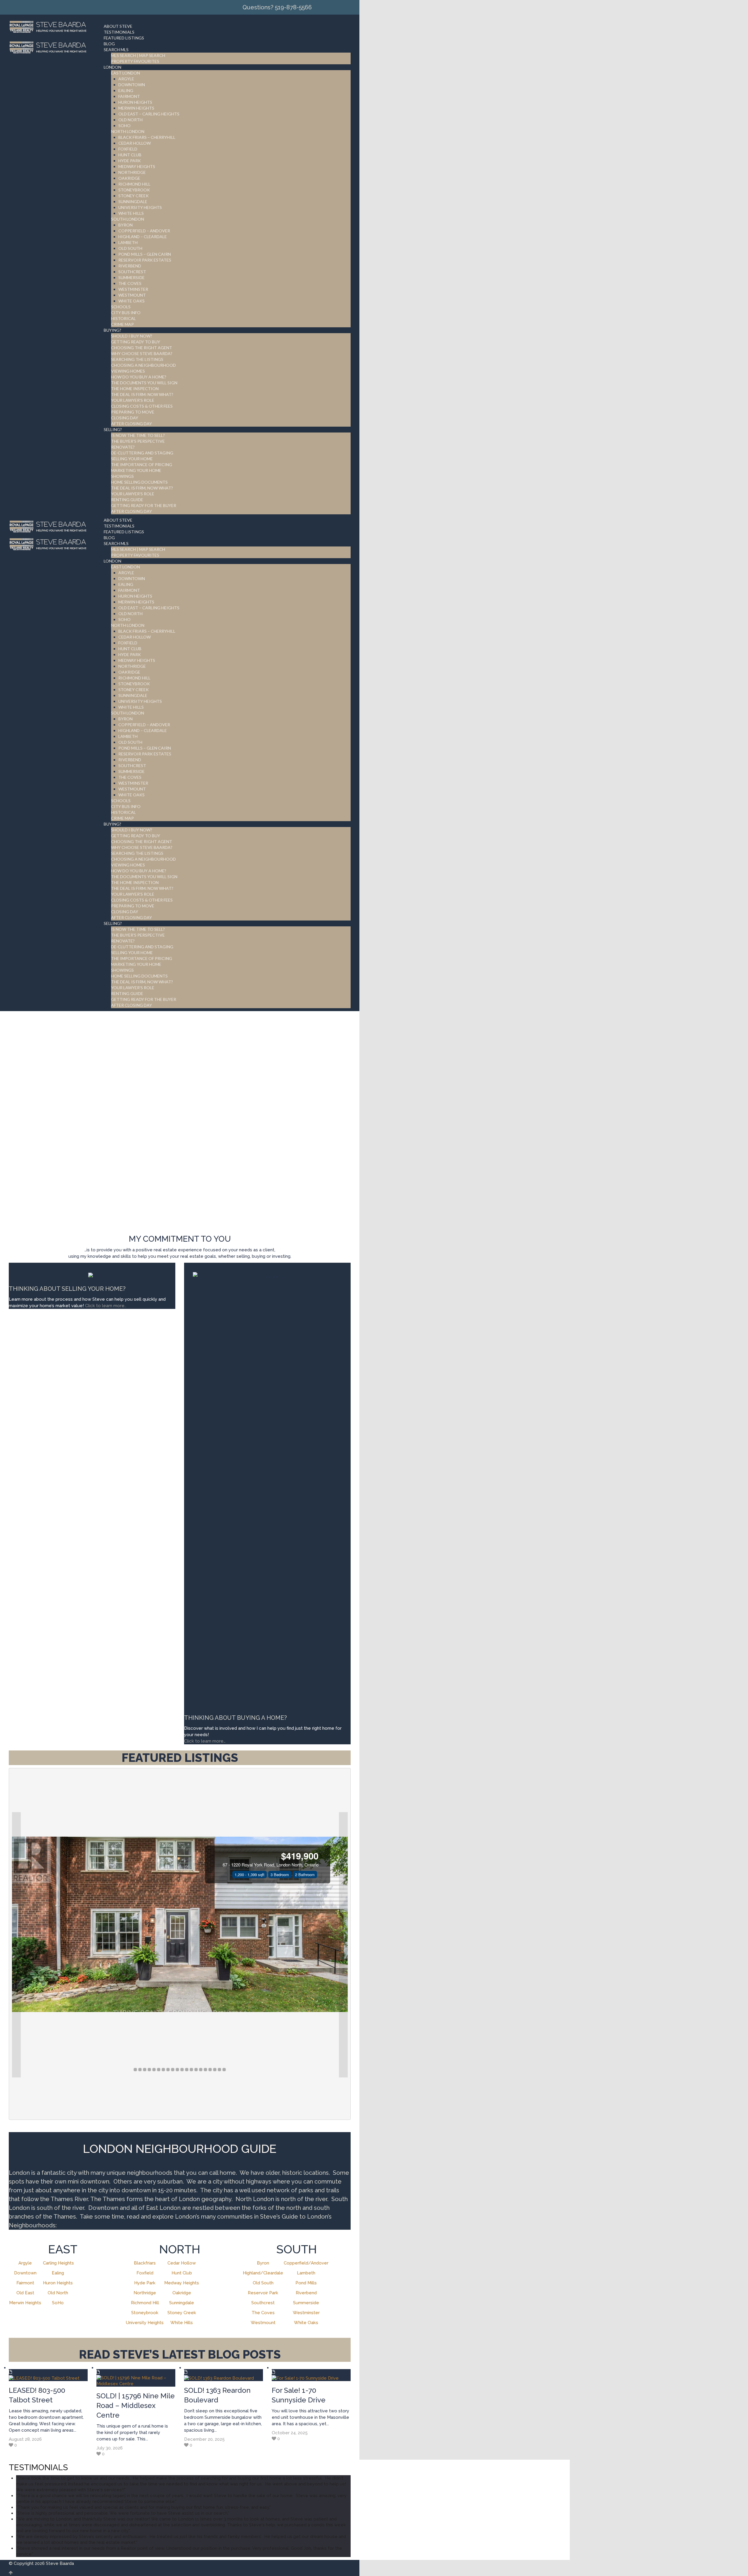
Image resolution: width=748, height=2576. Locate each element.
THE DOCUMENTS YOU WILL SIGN (144, 383)
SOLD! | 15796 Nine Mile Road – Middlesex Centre (136, 2405)
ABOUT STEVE (118, 26)
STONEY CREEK (134, 196)
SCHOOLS (121, 307)
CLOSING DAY (125, 418)
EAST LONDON (125, 73)
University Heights (145, 2323)
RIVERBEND (130, 266)
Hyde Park (145, 2283)
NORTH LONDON (128, 131)
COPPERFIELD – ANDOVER (144, 231)
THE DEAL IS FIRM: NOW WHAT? (142, 394)
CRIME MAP (122, 324)
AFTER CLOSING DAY (131, 424)
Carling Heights (58, 2263)
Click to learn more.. (106, 1306)
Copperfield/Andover (306, 2263)
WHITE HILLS (131, 213)
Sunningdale (182, 2303)
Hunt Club (182, 2273)
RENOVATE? (123, 447)
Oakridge (182, 2293)
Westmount (263, 2323)
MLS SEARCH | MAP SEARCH (138, 55)
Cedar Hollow (182, 2263)
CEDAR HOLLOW (135, 143)
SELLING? (113, 429)
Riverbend (306, 2293)
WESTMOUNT (132, 295)
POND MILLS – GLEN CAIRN (145, 254)
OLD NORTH (130, 120)
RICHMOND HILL (134, 184)
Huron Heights (58, 2283)
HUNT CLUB (130, 155)
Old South (263, 2283)
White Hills (182, 2323)
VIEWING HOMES (128, 371)
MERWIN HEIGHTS (136, 108)
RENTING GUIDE (127, 500)
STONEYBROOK (134, 190)
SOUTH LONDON (128, 219)
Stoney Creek (182, 2313)
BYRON (125, 225)
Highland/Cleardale (263, 2273)
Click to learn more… (205, 1741)
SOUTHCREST (132, 272)
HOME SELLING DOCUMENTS (139, 482)
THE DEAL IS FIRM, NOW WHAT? (142, 488)
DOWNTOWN (132, 85)
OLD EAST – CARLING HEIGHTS (149, 114)
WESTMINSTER (133, 289)
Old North (58, 2293)
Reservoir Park (263, 2293)
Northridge (145, 2293)
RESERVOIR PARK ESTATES (145, 260)
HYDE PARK (130, 161)
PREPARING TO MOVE (133, 412)
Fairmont (25, 2283)
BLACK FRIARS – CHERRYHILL (147, 137)
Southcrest (263, 2303)
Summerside (306, 2303)
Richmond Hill (145, 2303)
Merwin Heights (25, 2303)
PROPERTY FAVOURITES (135, 61)
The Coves (263, 2313)
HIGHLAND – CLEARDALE (143, 237)
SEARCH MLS (116, 50)
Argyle (25, 2263)
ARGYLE (126, 79)
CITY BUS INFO (126, 313)
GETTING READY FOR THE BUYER (144, 505)
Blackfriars (145, 2263)
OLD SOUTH (130, 248)
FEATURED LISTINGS (124, 38)
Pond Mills (306, 2283)
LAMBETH (128, 242)
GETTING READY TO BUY (136, 342)
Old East (25, 2293)
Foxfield (145, 2273)
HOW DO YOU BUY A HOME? (139, 377)
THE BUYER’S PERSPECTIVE (138, 441)
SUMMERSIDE (131, 277)
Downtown (25, 2273)
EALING (126, 90)
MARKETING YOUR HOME (136, 470)
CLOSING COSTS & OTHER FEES (142, 406)
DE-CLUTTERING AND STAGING (142, 453)
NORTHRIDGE (132, 172)
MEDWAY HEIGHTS (137, 166)
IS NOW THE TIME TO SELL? (138, 435)
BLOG (109, 44)
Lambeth (306, 2273)
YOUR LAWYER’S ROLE (133, 400)
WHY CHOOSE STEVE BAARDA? (142, 353)
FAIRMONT (129, 96)
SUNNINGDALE (133, 201)
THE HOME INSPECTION (135, 389)
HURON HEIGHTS (135, 102)
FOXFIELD (128, 149)
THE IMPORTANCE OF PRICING (142, 464)
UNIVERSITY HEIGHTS (140, 207)
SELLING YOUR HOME (132, 459)
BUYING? (112, 330)
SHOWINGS (122, 476)
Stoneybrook (145, 2313)
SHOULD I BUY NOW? (132, 336)
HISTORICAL (123, 318)
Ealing (58, 2273)
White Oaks (306, 2323)
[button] (16, 1945)
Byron (263, 2263)
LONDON (112, 67)
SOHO (124, 126)
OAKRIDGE (129, 178)
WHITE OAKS (131, 301)
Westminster (306, 2313)
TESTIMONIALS (119, 32)
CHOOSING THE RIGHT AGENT (142, 348)
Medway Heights (182, 2283)
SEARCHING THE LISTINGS (137, 359)
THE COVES (130, 283)
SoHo (58, 2303)
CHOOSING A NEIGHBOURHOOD (143, 365)
